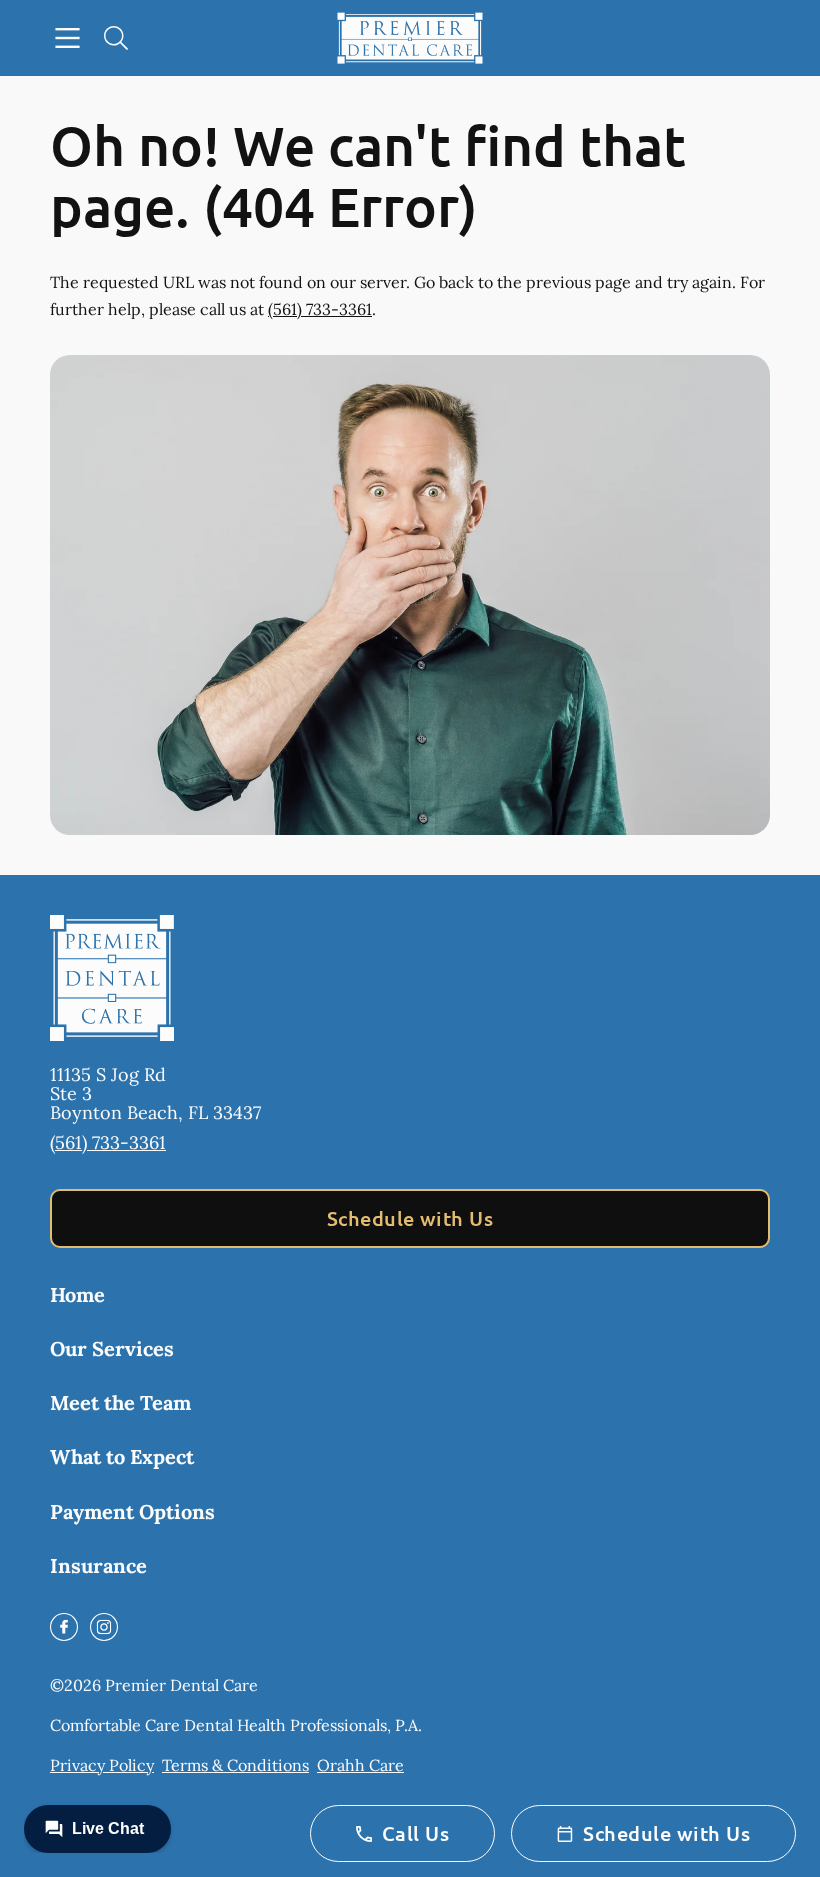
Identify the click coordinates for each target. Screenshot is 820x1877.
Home (77, 1294)
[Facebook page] (64, 1627)
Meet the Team (120, 1402)
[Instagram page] (104, 1627)
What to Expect (122, 1456)
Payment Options (132, 1511)
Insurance (98, 1565)
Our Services (112, 1348)
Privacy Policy (102, 1765)
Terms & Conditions (235, 1765)
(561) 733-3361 (320, 309)
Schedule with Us (410, 1218)
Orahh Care (360, 1765)
